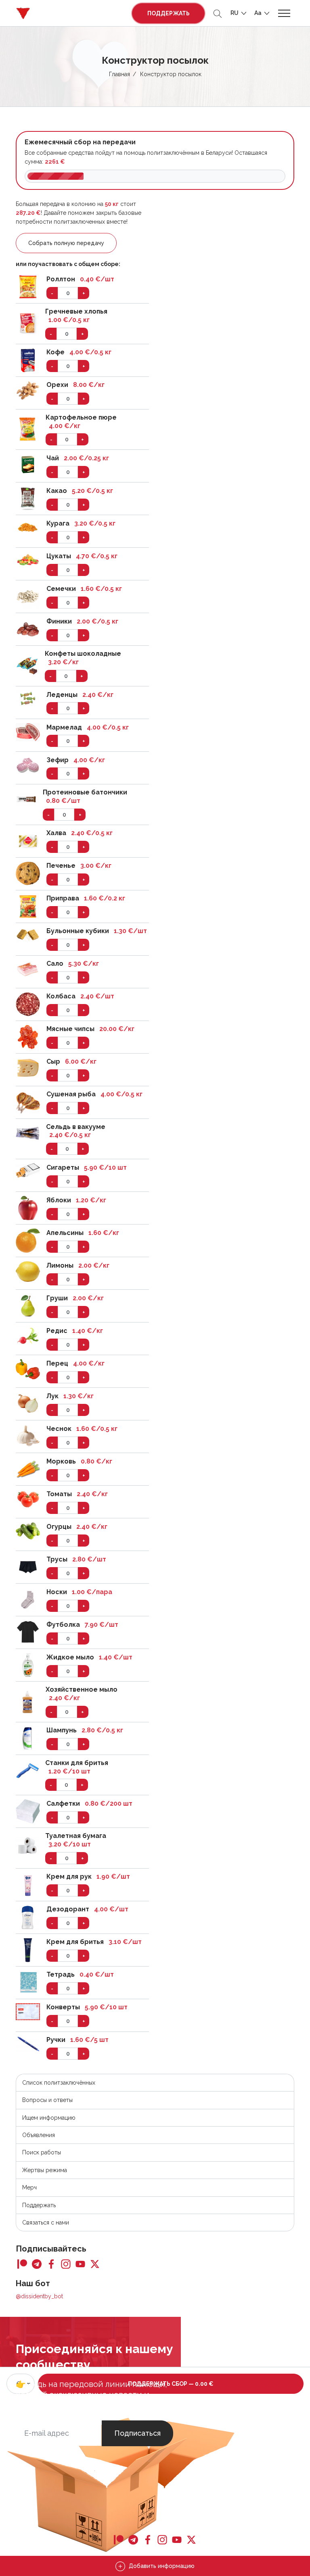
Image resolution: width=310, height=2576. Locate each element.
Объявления (39, 2135)
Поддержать (169, 13)
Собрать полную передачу (66, 243)
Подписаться (137, 2433)
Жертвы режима (45, 2170)
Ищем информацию (49, 2118)
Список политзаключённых (59, 2083)
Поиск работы (42, 2152)
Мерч (29, 2187)
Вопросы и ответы (47, 2100)
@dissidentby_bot (39, 2296)
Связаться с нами (46, 2223)
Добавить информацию (161, 2566)
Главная (119, 74)
